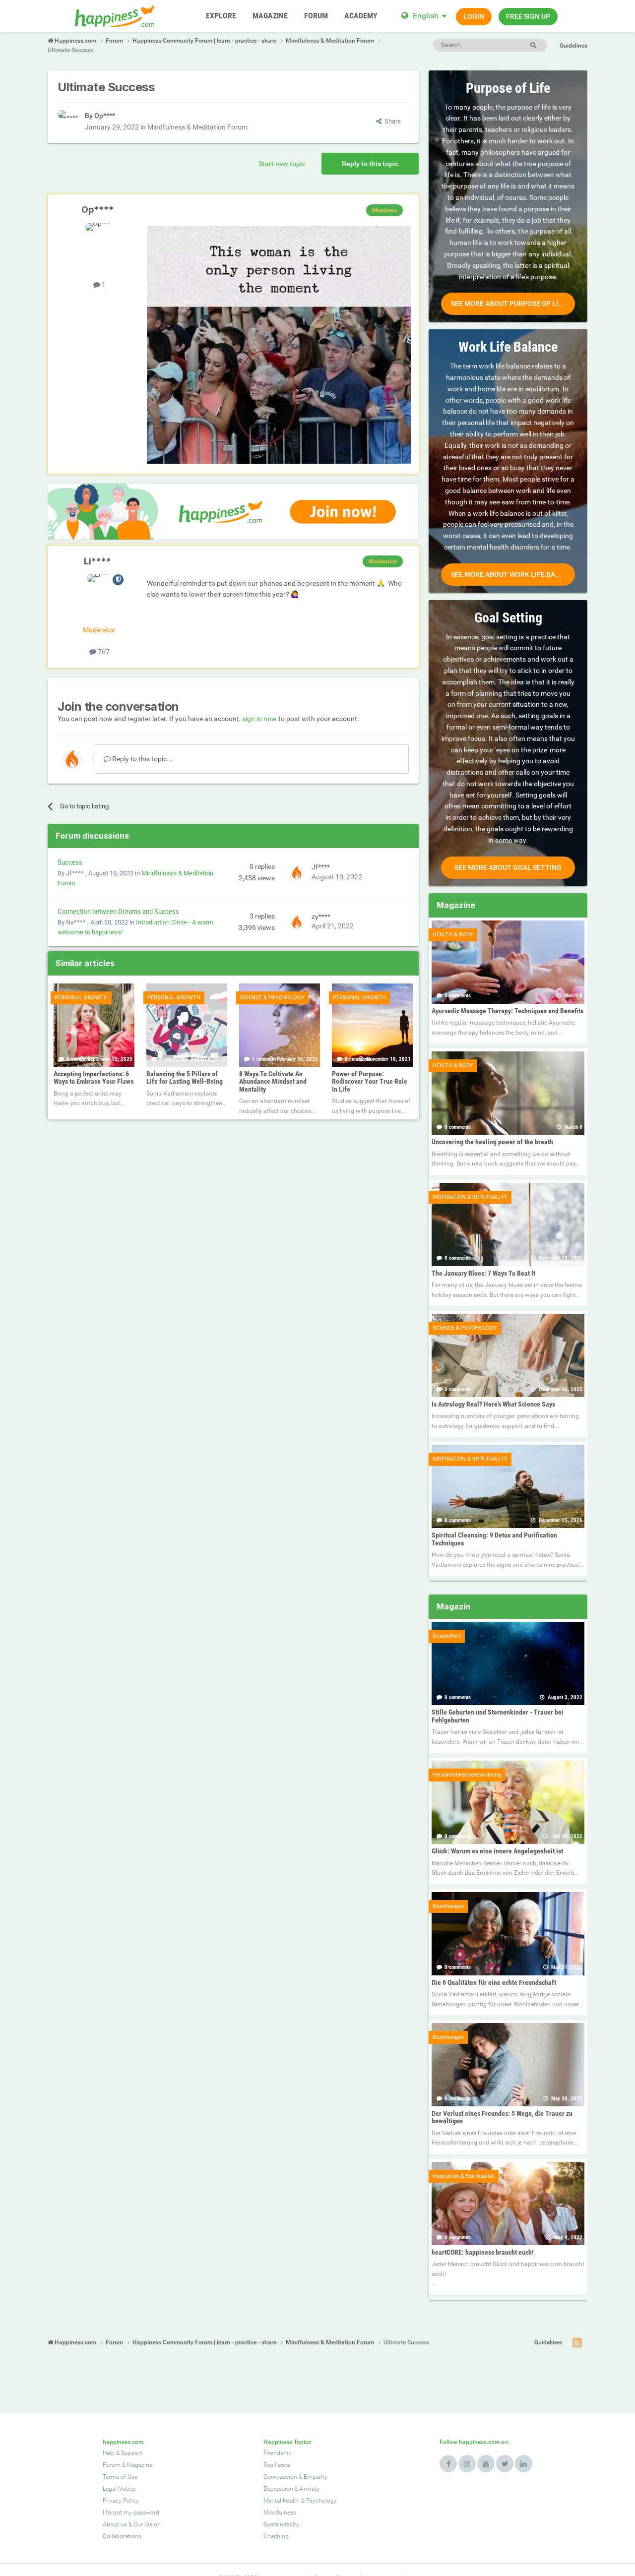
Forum (112, 2465)
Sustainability (281, 2524)
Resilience (277, 2465)
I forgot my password (131, 2513)
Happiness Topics (287, 2442)
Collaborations (122, 2536)
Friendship (278, 2453)
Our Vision (147, 2524)
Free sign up (528, 16)
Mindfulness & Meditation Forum (197, 127)
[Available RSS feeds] (577, 2343)
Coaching (276, 2536)
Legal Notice (119, 2489)
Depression (278, 2489)
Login (474, 16)
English (426, 16)
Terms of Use (120, 2477)
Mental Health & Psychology (300, 2501)
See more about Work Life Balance (513, 574)
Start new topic (282, 164)
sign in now (259, 719)
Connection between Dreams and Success (118, 912)
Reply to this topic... (142, 759)
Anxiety (310, 2489)
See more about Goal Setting (508, 867)
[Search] (533, 45)
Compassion (280, 2477)
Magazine (140, 2465)
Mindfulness (280, 2513)
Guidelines (573, 46)
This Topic (492, 45)
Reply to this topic (370, 164)
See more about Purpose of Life (508, 304)
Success (70, 862)
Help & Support (123, 2453)
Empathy (316, 2477)
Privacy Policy (121, 2501)
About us (115, 2524)
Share (391, 121)
